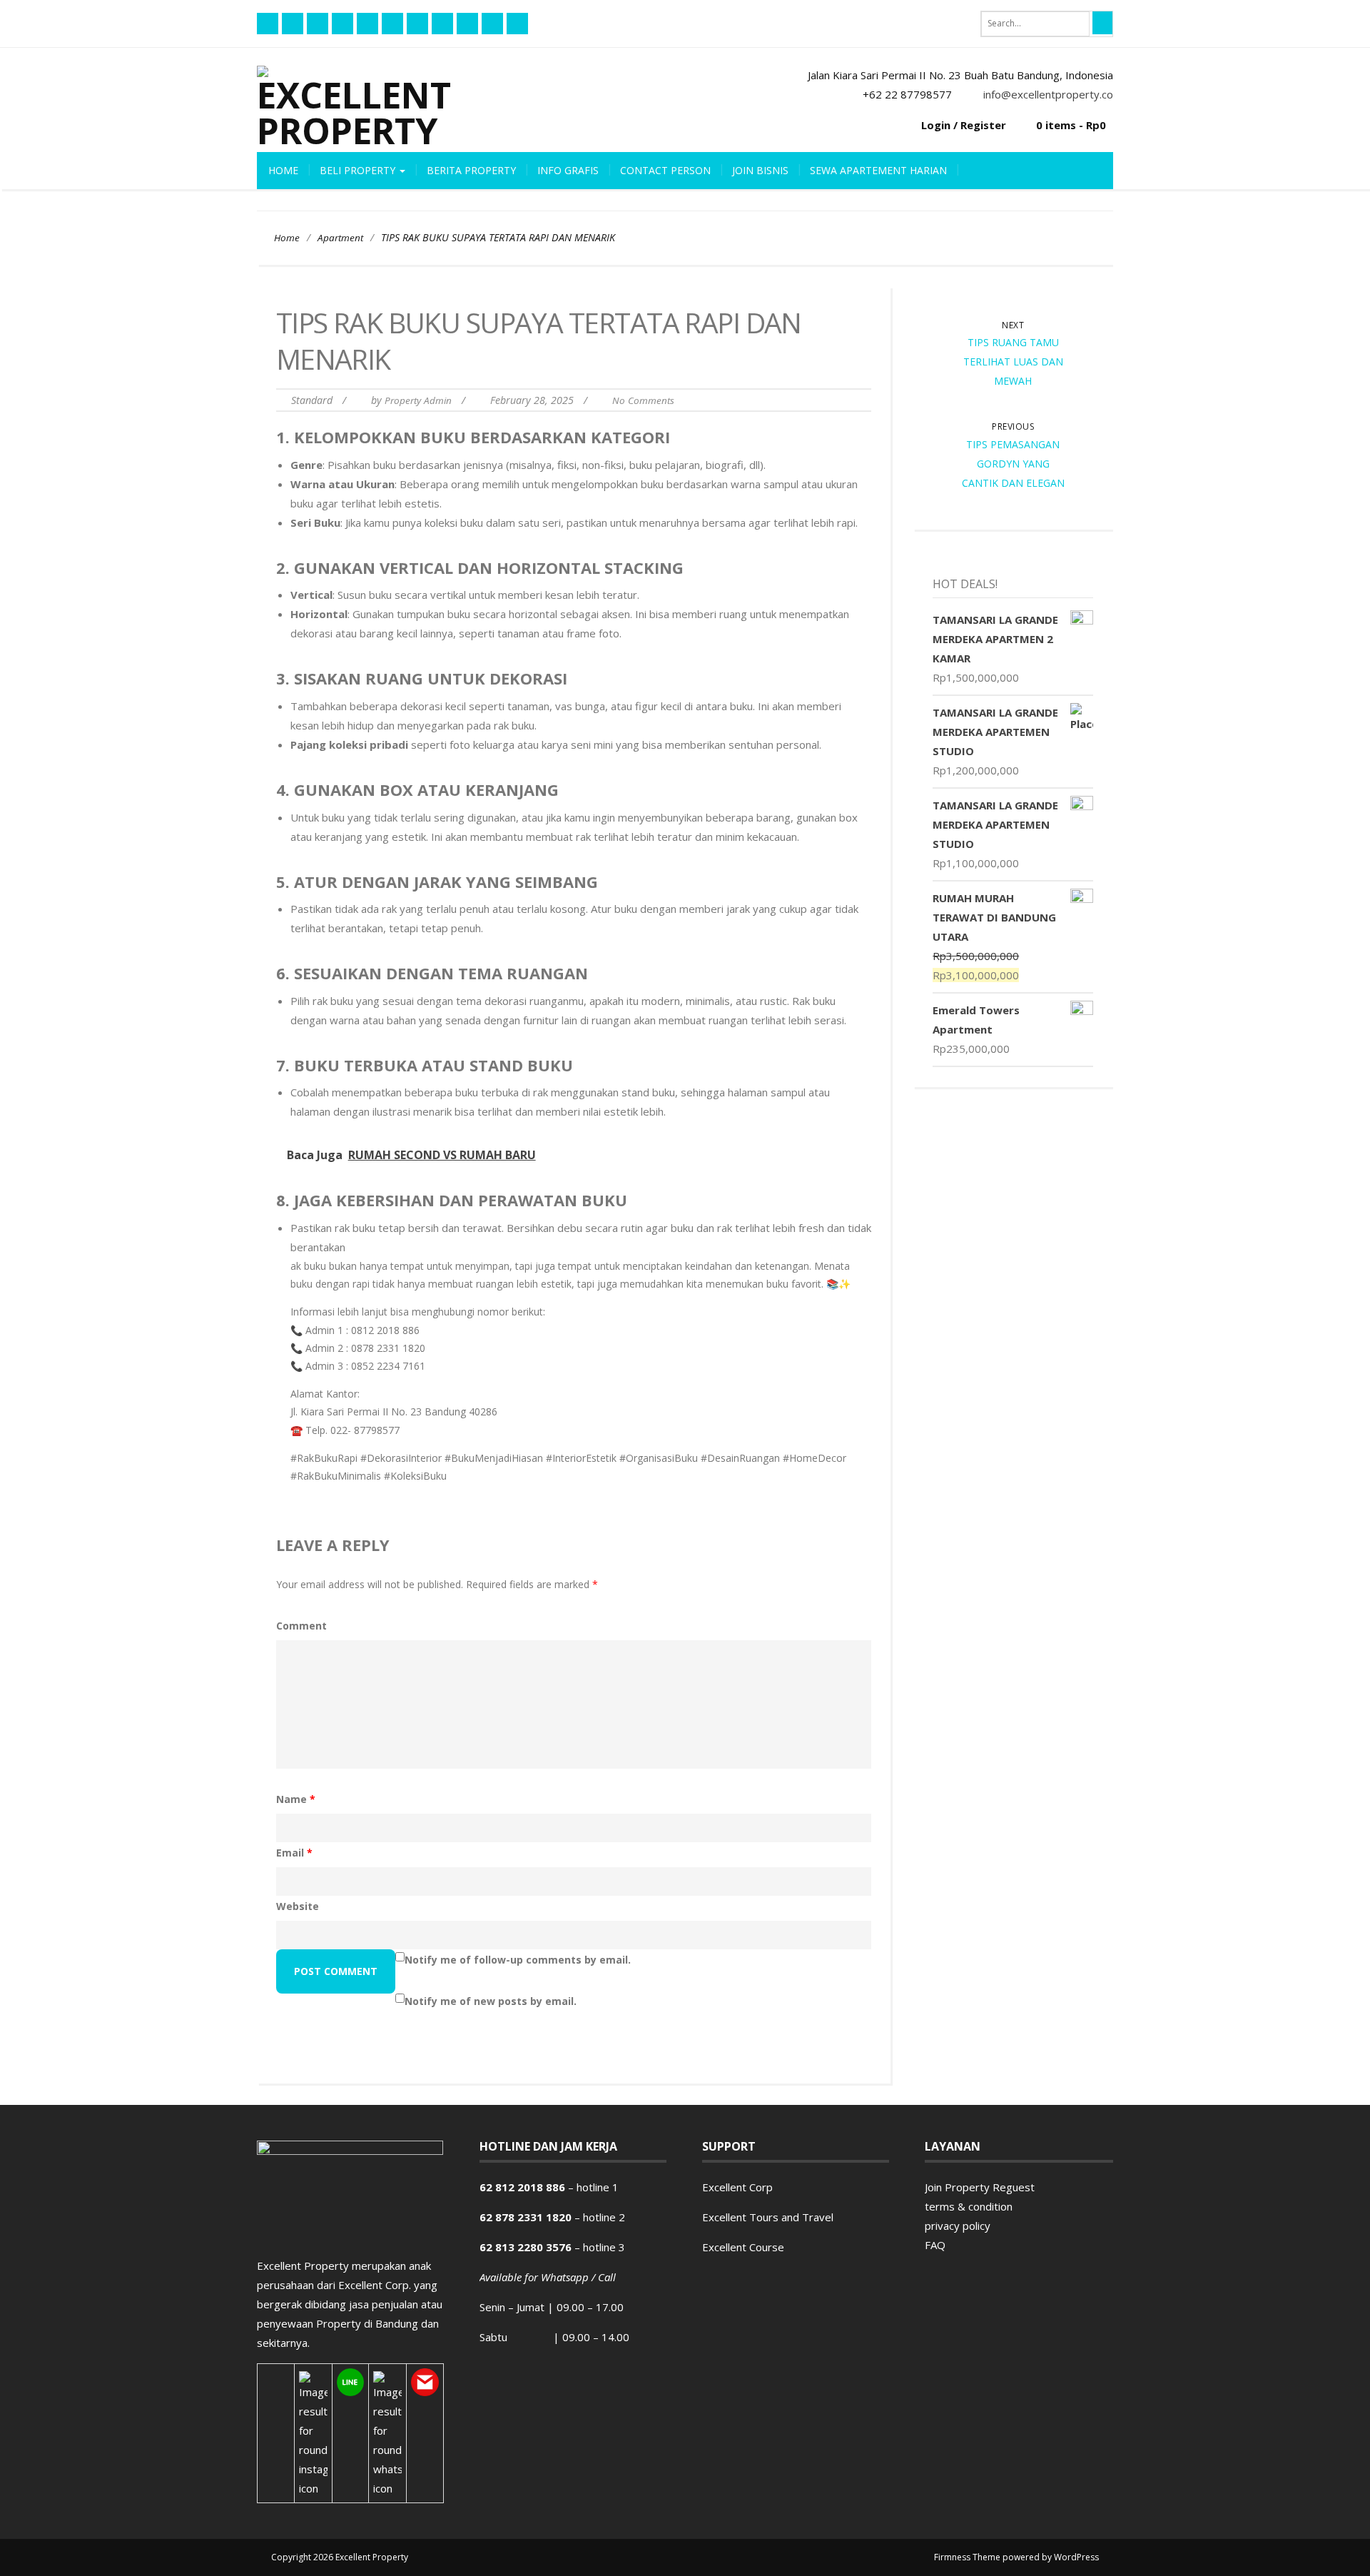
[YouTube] (367, 24)
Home (283, 170)
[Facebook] (268, 24)
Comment (301, 1626)
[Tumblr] (417, 24)
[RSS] (318, 24)
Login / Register (964, 125)
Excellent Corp (737, 2187)
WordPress (1076, 2557)
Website (298, 1906)
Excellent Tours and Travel (768, 2217)
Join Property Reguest (980, 2187)
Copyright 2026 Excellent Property (340, 2557)
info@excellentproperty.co (1048, 94)
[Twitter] (342, 24)
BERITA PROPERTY (471, 170)
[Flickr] (293, 24)
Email (294, 1853)
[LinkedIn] (492, 24)
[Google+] (442, 24)
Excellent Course (743, 2247)
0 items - (1071, 125)
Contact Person (665, 170)
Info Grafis (568, 170)
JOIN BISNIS (760, 170)
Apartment (340, 238)
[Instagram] (517, 24)
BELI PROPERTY (359, 170)
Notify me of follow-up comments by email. (518, 1960)
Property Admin (418, 400)
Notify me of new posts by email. (491, 2001)
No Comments (643, 400)
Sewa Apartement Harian (878, 170)
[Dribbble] (467, 24)
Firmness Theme (967, 2557)
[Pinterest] (392, 24)
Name (296, 1799)
